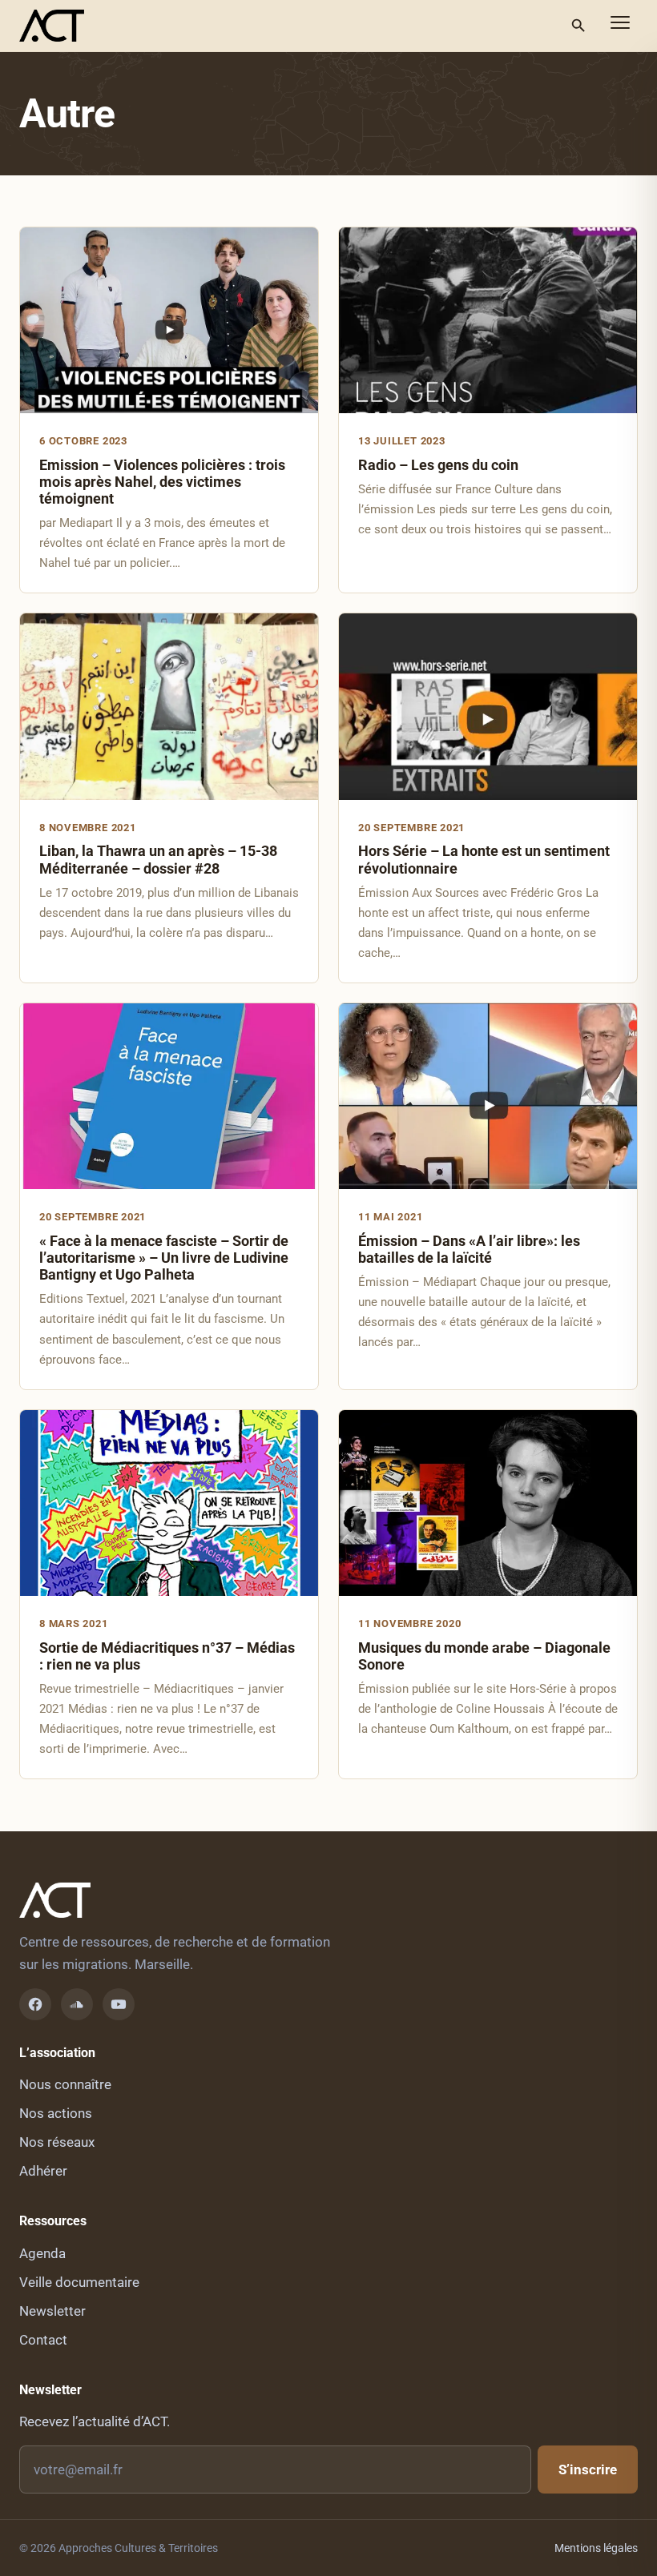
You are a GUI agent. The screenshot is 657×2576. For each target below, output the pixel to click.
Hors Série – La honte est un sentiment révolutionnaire (484, 859)
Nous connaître (65, 2084)
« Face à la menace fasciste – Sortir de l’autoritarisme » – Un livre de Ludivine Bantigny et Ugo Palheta (164, 1258)
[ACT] (52, 26)
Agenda (42, 2253)
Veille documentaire (79, 2282)
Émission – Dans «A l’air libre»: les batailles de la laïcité (469, 1249)
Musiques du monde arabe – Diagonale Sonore (484, 1656)
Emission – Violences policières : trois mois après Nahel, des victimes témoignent (162, 482)
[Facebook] (35, 2004)
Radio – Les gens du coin (438, 465)
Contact (43, 2340)
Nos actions (56, 2113)
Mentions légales (596, 2548)
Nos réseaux (57, 2142)
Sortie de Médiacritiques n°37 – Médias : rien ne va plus (167, 1656)
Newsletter (52, 2311)
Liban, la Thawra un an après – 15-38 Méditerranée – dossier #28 (158, 859)
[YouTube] (119, 2004)
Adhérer (43, 2171)
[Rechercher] (578, 26)
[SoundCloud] (77, 2004)
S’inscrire (588, 2470)
